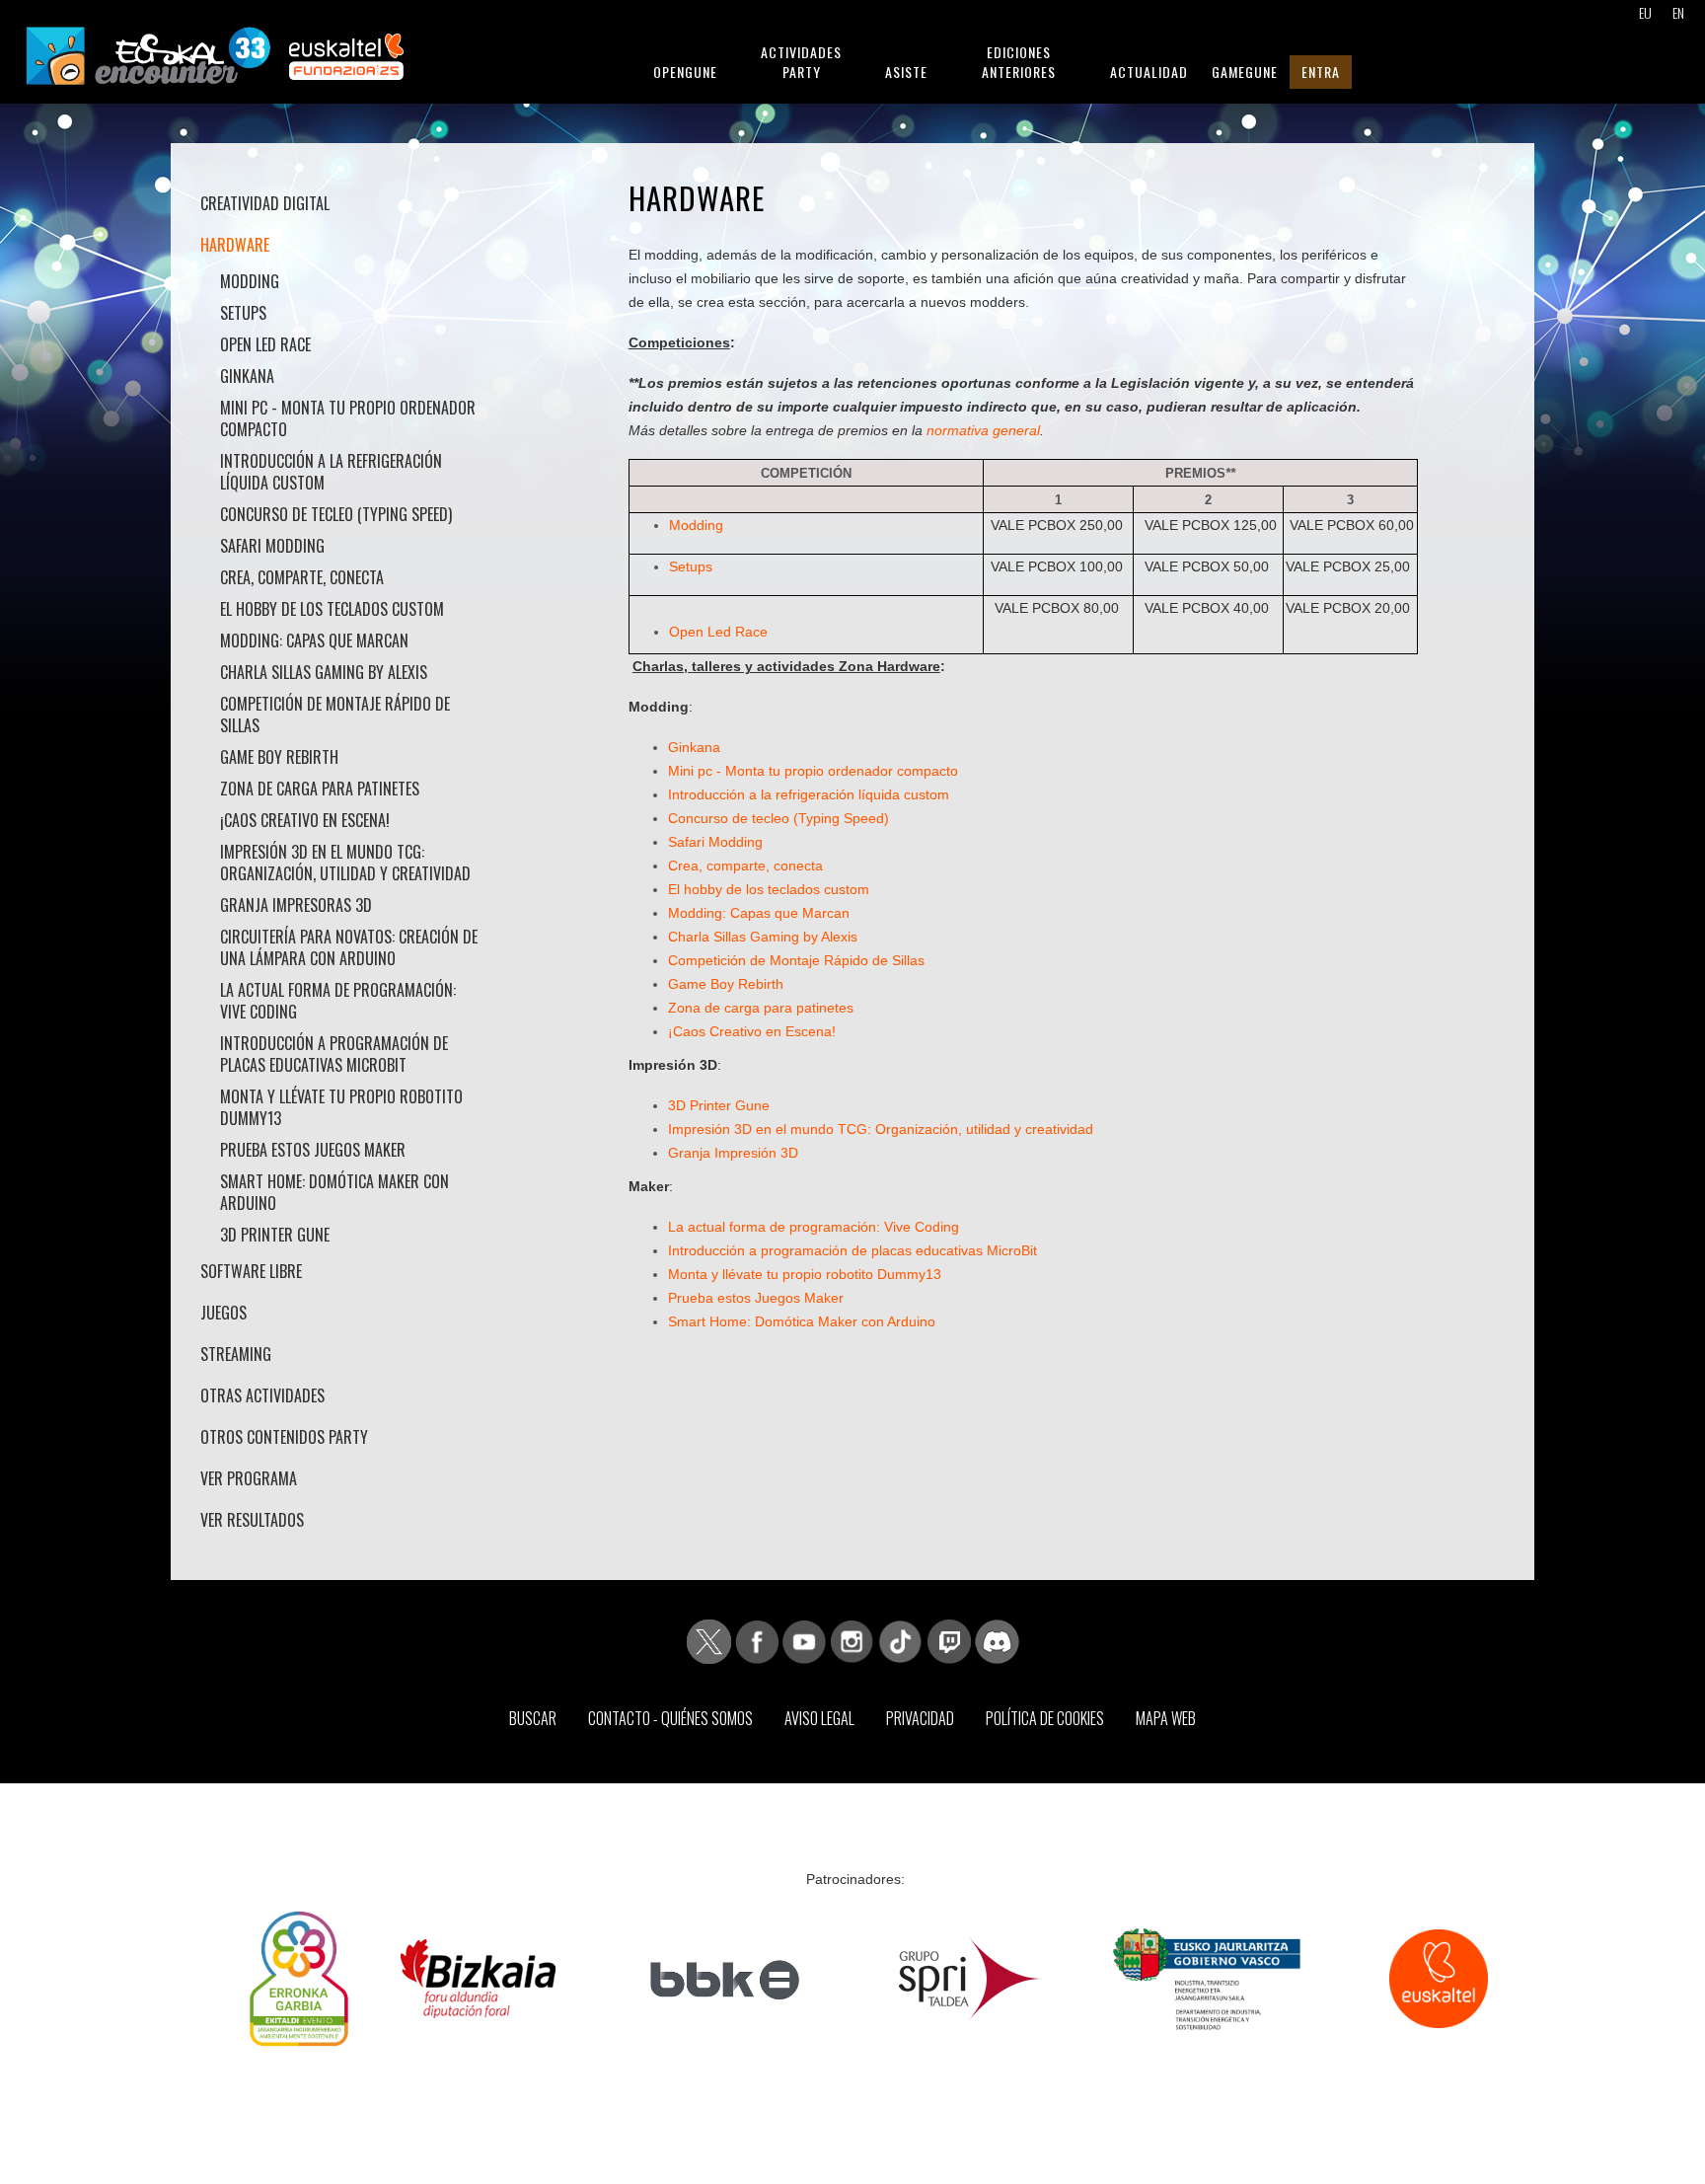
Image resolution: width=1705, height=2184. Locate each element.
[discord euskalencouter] (997, 1640)
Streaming (236, 1354)
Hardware (235, 245)
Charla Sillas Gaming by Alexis (324, 672)
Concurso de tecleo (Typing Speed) (336, 514)
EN (1678, 12)
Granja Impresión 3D (733, 1153)
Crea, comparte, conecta (302, 577)
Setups (243, 313)
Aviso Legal (819, 1718)
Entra (1321, 72)
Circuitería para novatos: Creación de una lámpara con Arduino (349, 947)
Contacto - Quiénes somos (670, 1718)
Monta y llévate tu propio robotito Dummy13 (341, 1107)
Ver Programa (249, 1478)
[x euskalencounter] (709, 1640)
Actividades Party (801, 62)
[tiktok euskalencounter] (900, 1640)
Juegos (223, 1313)
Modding (250, 281)
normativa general (983, 430)
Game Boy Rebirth (279, 757)
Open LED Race (265, 344)
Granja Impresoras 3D (296, 905)
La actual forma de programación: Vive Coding (338, 1001)
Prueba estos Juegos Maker (313, 1150)
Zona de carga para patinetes (320, 789)
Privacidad (920, 1718)
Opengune (685, 72)
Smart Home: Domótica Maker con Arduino (334, 1192)
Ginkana (247, 376)
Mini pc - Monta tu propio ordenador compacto (348, 418)
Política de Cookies (1045, 1718)
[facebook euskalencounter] (757, 1640)
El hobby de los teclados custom (332, 609)
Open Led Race (718, 632)
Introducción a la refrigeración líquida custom (331, 472)
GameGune (1245, 72)
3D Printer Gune (275, 1235)
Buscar (533, 1718)
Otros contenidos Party (284, 1437)
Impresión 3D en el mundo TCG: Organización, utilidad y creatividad (345, 863)
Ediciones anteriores (1019, 62)
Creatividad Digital (265, 203)
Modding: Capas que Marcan (314, 640)
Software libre (251, 1271)
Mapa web (1166, 1718)
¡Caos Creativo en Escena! (305, 820)
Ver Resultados (252, 1520)
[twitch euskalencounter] (949, 1640)
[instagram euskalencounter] (852, 1640)
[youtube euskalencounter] (804, 1640)
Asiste (906, 72)
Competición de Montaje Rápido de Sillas (335, 715)
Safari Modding (272, 546)
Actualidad (1149, 72)
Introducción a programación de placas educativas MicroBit (334, 1054)
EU (1645, 12)
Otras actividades (262, 1395)
